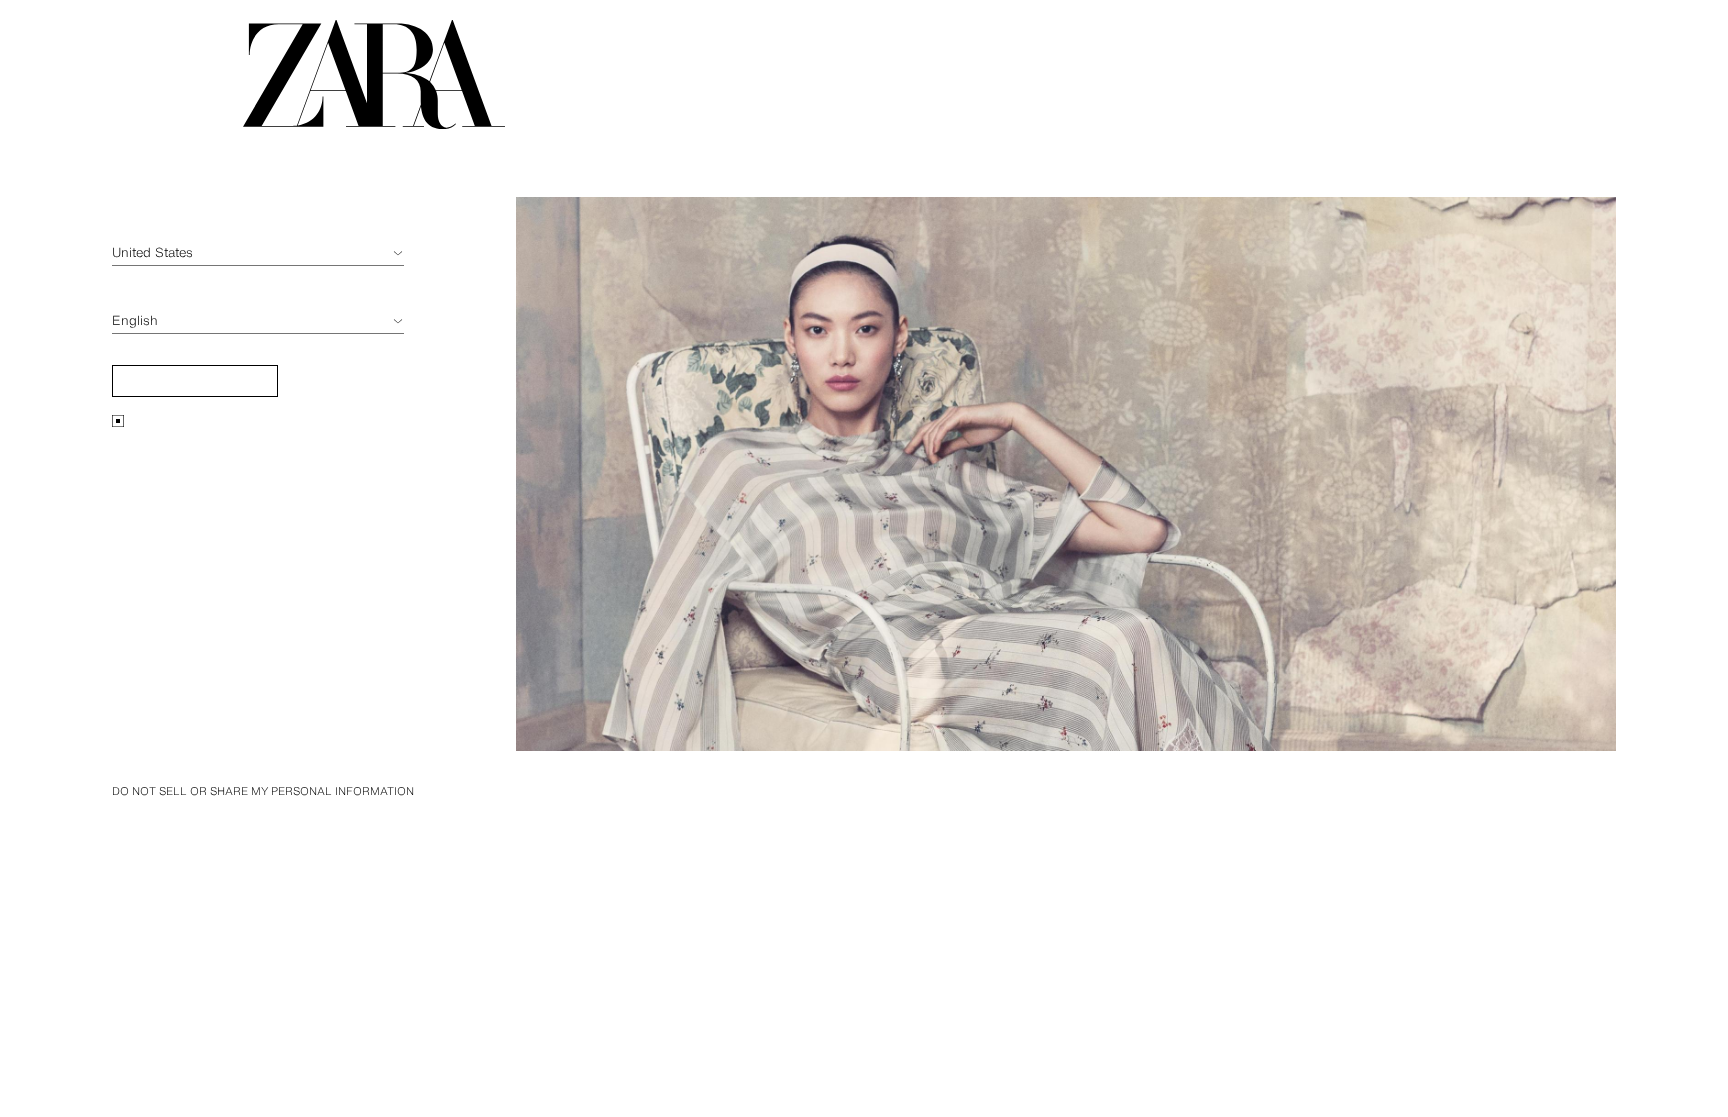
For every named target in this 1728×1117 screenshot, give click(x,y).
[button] (195, 381)
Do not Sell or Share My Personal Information (263, 791)
